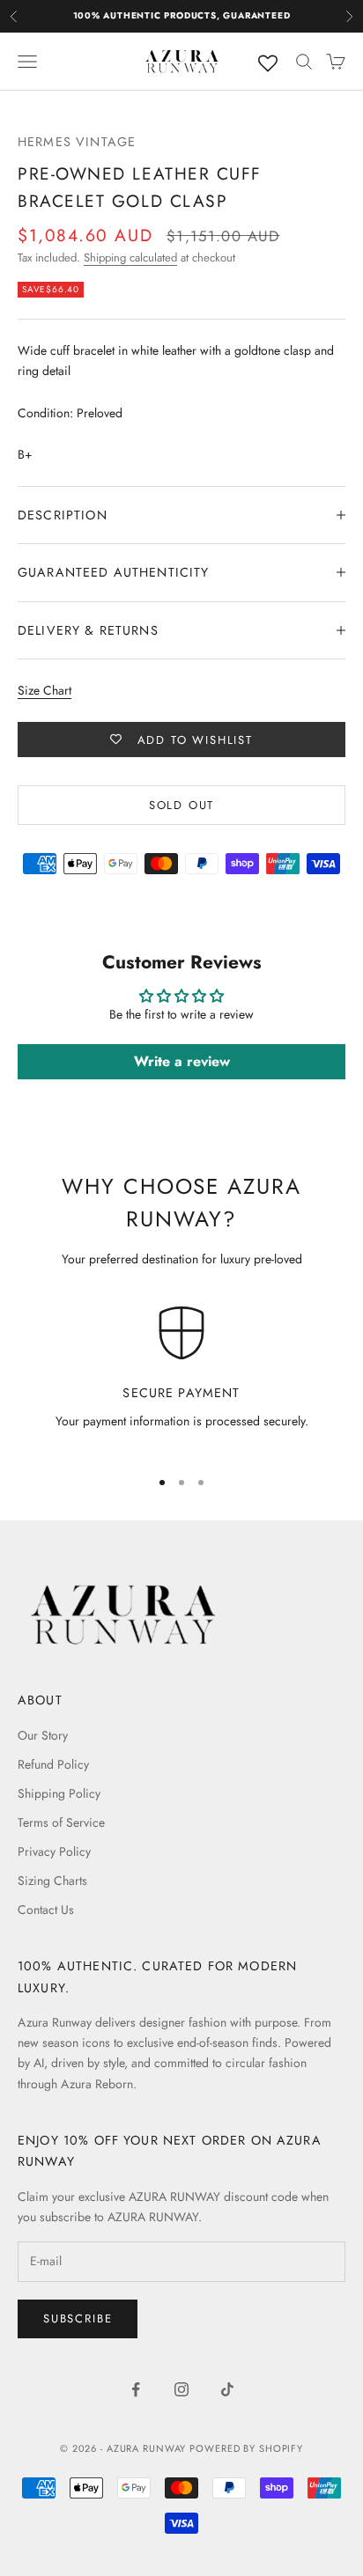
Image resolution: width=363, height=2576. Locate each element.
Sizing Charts (52, 1880)
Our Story (43, 1735)
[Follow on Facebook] (136, 2389)
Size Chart (44, 690)
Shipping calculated (130, 258)
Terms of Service (61, 1822)
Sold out (182, 805)
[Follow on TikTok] (227, 2389)
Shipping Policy (59, 1793)
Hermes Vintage (77, 142)
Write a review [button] (182, 1061)
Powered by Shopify (246, 2448)
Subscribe (78, 2318)
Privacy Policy (54, 1851)
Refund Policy (53, 1764)
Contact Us (46, 1910)
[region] (181, 1378)
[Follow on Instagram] (181, 2389)
